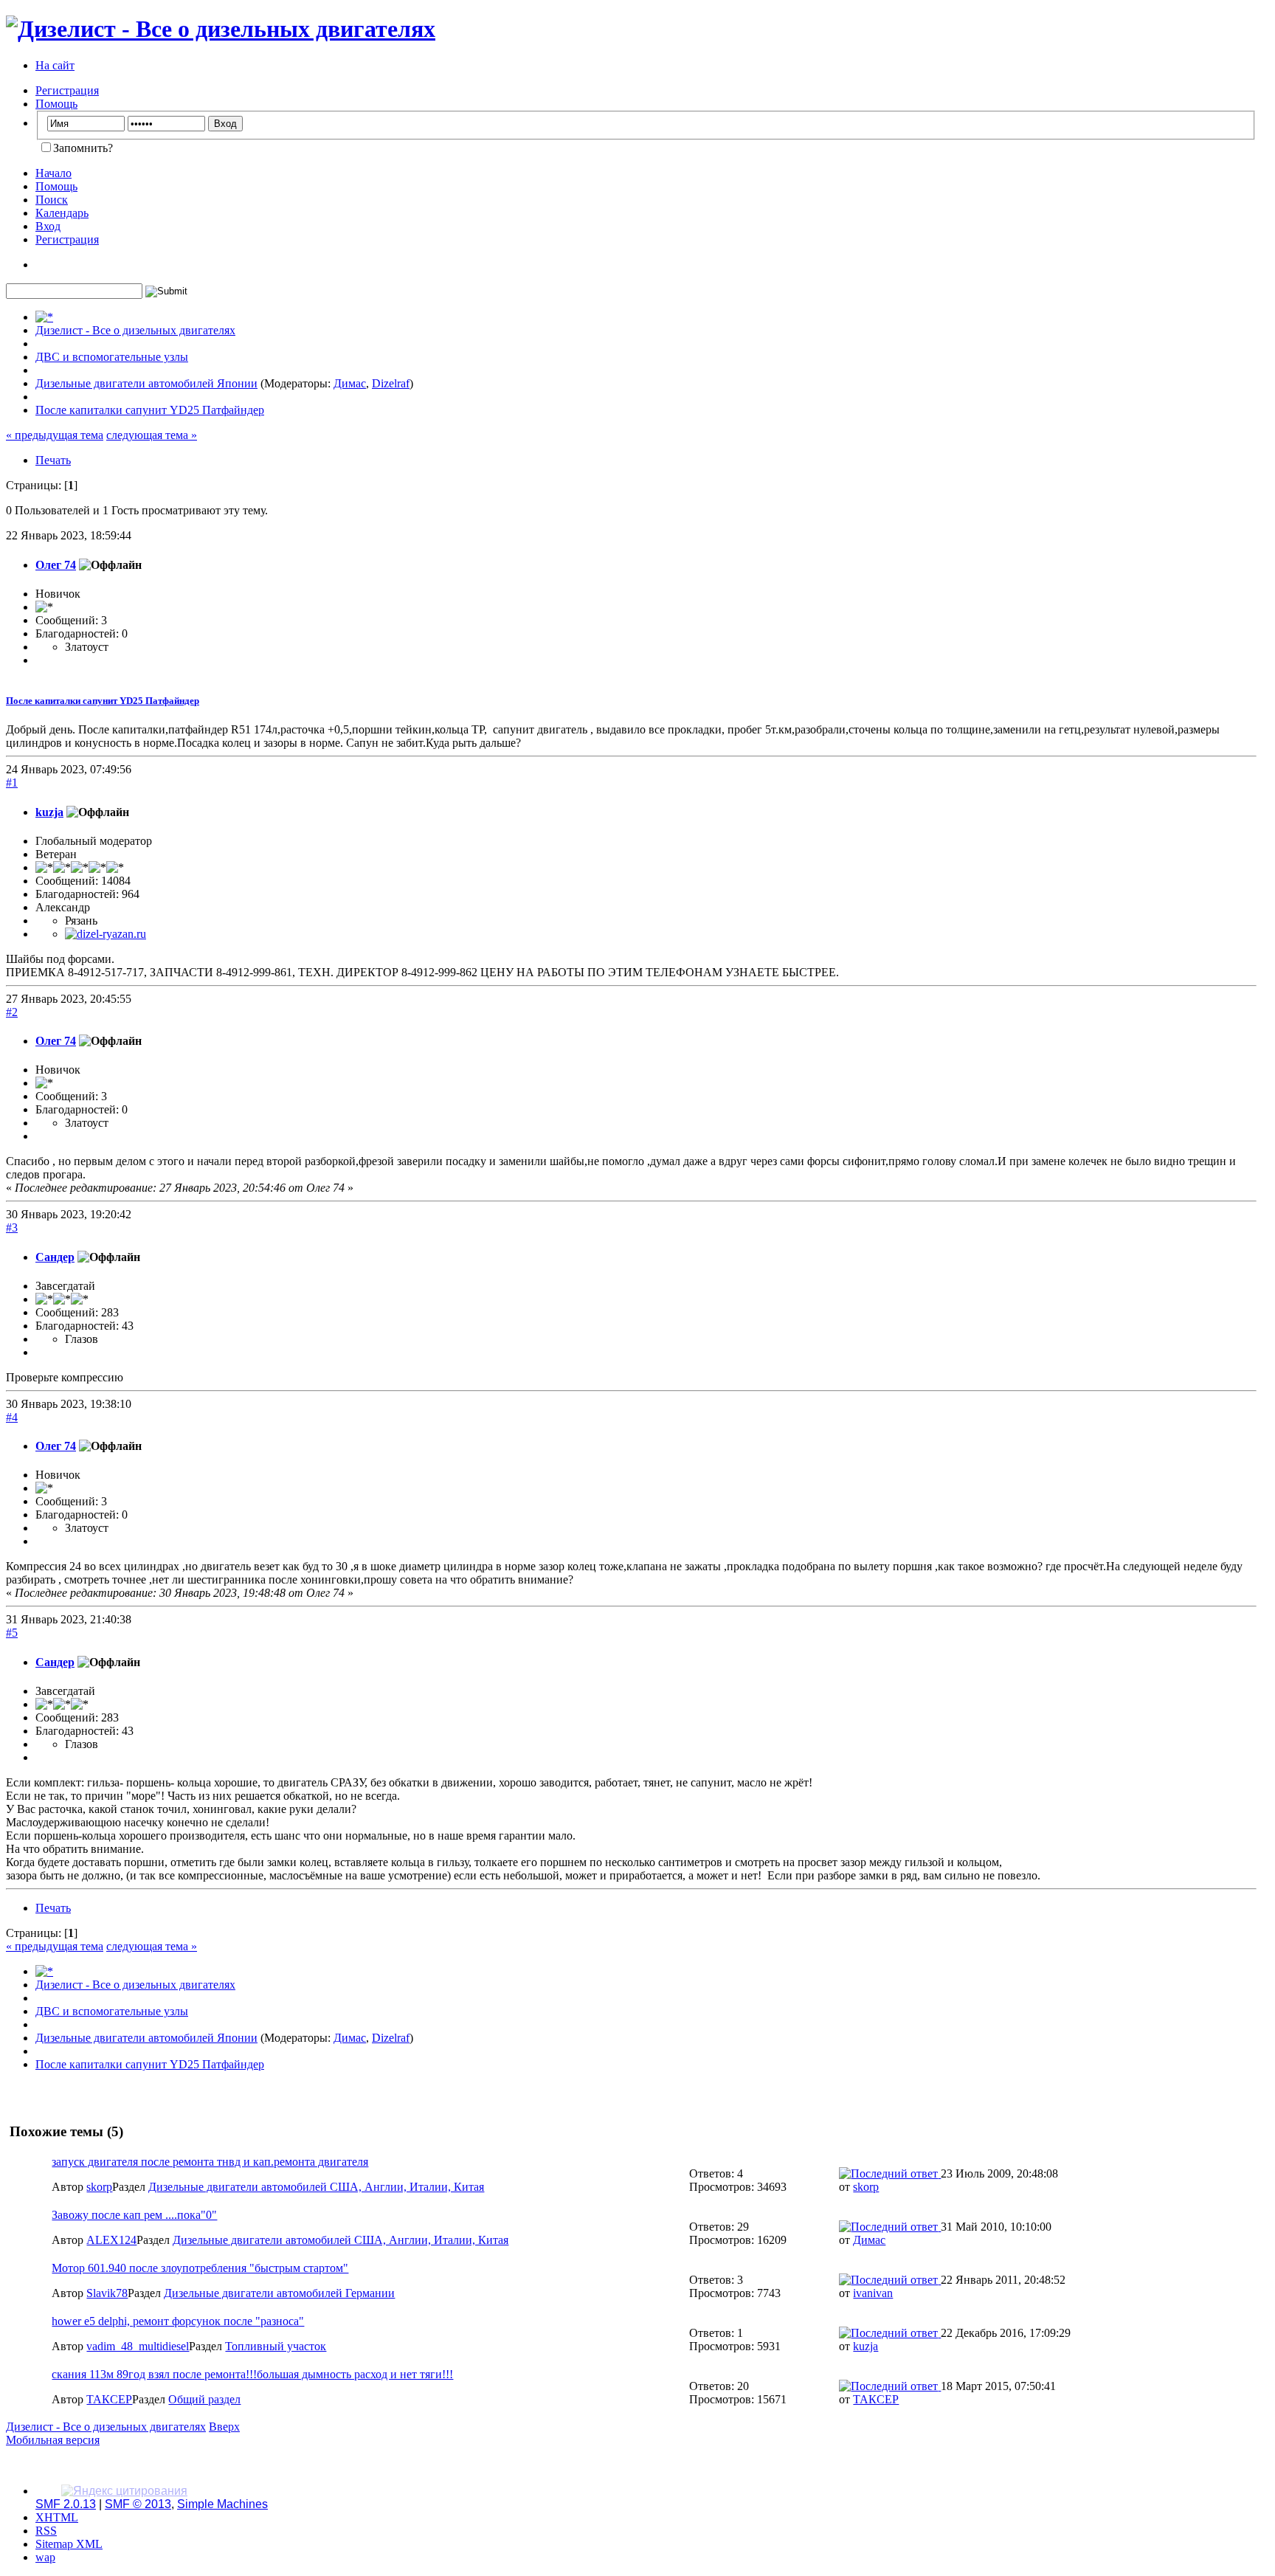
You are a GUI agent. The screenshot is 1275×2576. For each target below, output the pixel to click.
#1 (12, 783)
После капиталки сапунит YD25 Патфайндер (103, 701)
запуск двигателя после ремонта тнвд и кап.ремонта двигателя (210, 2162)
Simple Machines (222, 2504)
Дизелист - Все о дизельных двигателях (106, 2427)
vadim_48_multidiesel (138, 2346)
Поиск (52, 200)
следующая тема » (152, 435)
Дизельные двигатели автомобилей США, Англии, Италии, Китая (316, 2187)
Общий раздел (204, 2399)
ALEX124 (111, 2240)
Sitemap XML (69, 2544)
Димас (350, 383)
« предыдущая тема (55, 435)
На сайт (55, 65)
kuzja (49, 812)
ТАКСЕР (109, 2399)
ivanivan (873, 2293)
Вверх (224, 2427)
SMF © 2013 (138, 2504)
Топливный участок (276, 2346)
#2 (12, 1012)
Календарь (62, 213)
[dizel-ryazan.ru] (106, 934)
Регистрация (67, 90)
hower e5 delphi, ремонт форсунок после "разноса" (178, 2321)
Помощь (56, 104)
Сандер (55, 1257)
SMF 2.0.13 (66, 2504)
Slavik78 (107, 2293)
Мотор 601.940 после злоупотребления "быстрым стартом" (200, 2268)
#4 (12, 1417)
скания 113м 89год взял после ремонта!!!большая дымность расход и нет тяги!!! (252, 2374)
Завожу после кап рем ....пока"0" (134, 2215)
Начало (53, 173)
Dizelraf (391, 383)
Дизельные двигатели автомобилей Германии (279, 2293)
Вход (48, 226)
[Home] (44, 317)
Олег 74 (56, 565)
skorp (99, 2187)
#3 (12, 1227)
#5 (12, 1633)
